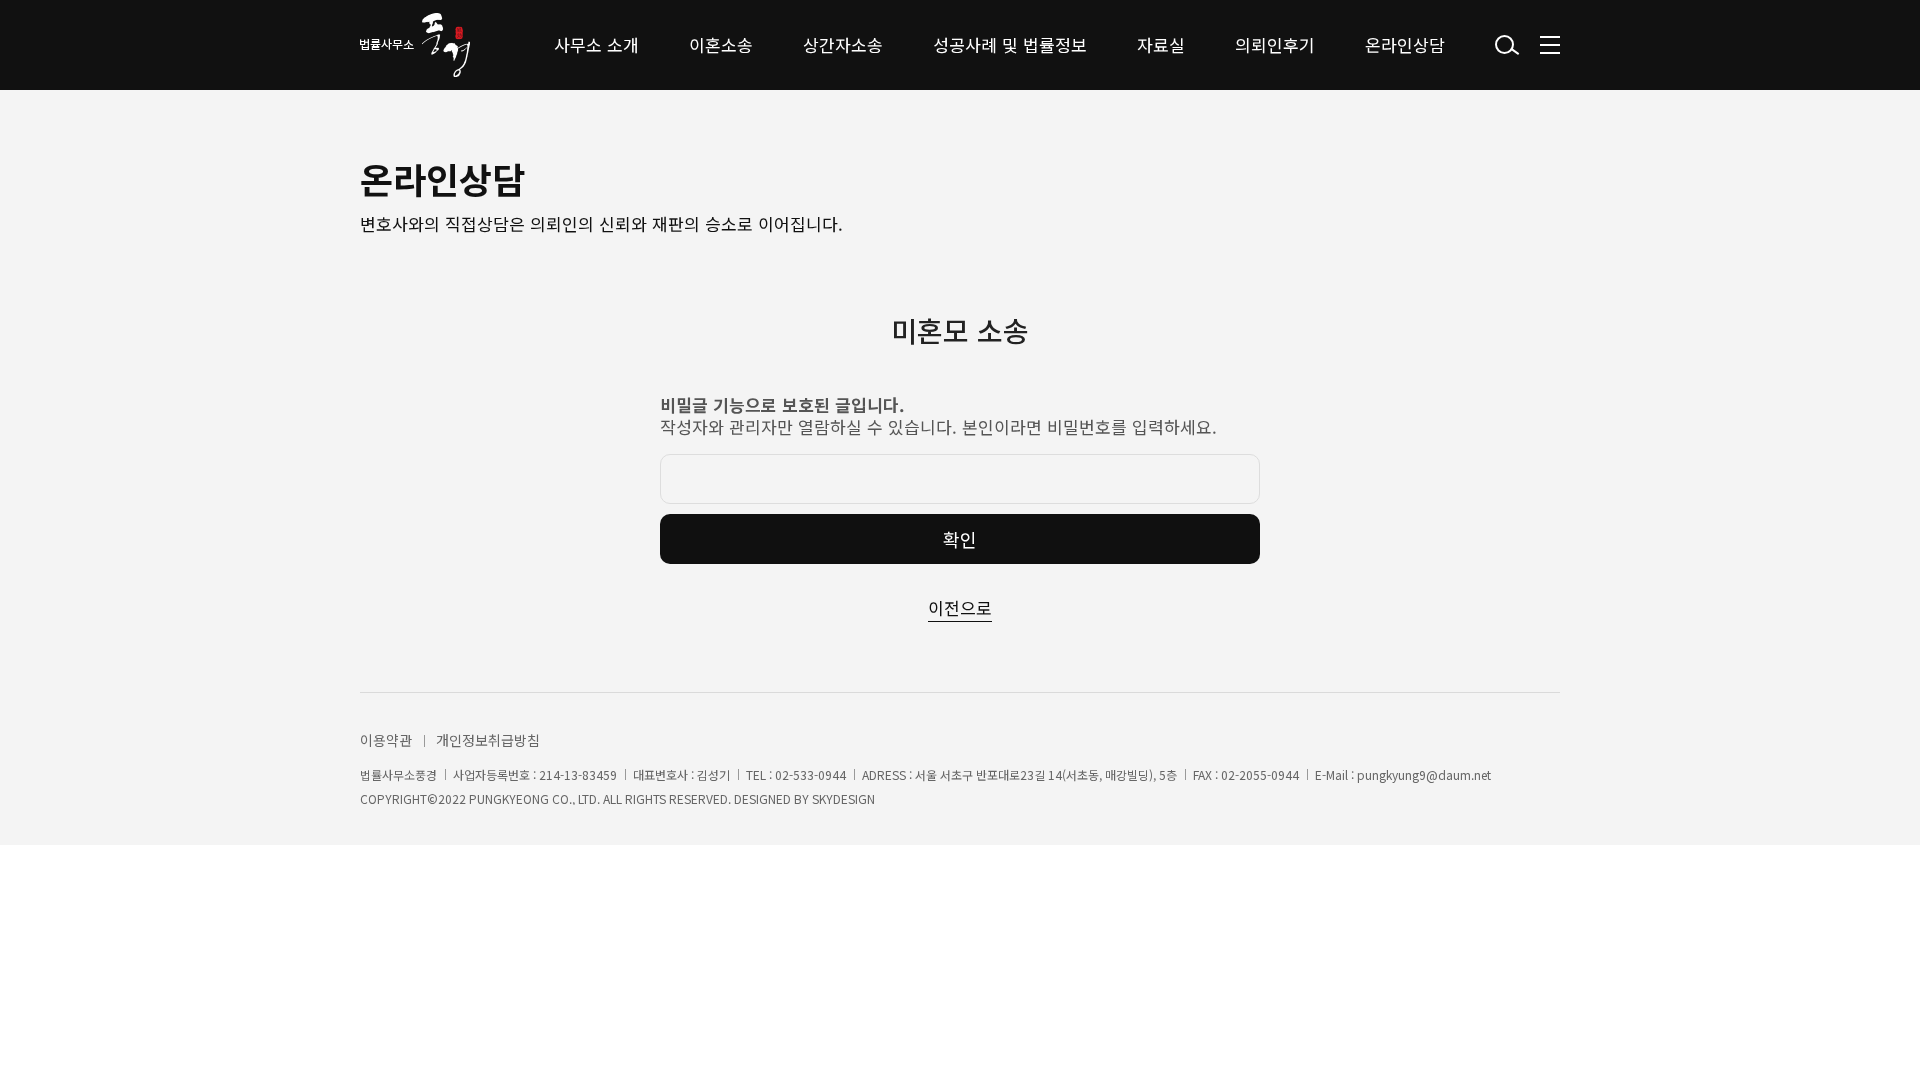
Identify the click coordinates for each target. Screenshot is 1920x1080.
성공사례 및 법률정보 (1010, 44)
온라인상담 (1405, 44)
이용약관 (386, 740)
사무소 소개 (596, 44)
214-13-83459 (578, 775)
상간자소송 (843, 44)
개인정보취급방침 (488, 740)
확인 (960, 539)
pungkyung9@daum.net (1424, 775)
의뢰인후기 (1275, 44)
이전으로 (960, 607)
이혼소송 (721, 44)
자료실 (1161, 44)
